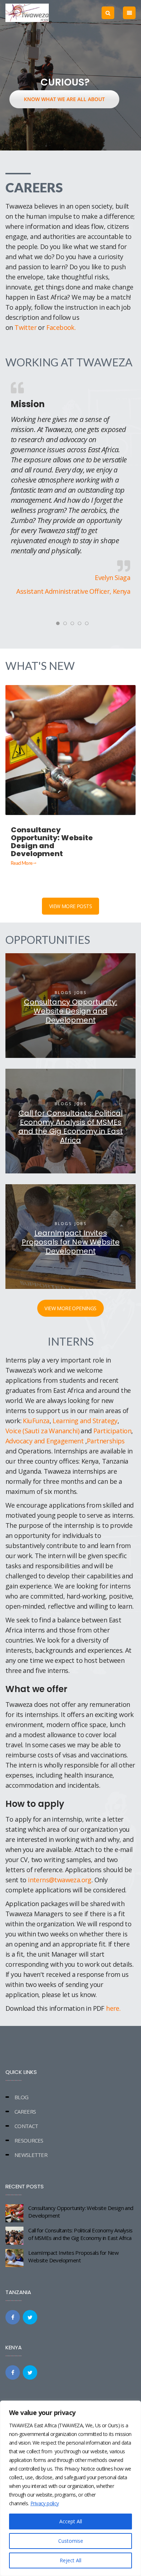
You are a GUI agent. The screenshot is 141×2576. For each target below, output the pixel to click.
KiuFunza (36, 1421)
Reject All (70, 2560)
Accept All (71, 2521)
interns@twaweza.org (60, 1880)
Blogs (63, 992)
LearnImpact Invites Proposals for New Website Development (73, 2256)
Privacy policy (45, 2503)
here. (113, 2008)
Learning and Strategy (85, 1421)
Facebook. (61, 327)
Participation (112, 1431)
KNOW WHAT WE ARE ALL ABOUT (64, 99)
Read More (22, 863)
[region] (70, 2488)
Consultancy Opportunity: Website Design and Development (81, 2212)
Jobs (80, 992)
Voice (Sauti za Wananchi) (42, 1431)
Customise (71, 2541)
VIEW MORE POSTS (70, 906)
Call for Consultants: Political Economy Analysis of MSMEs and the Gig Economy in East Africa (80, 2234)
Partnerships (106, 1441)
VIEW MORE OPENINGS (70, 1308)
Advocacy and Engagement (44, 1441)
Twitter (26, 327)
